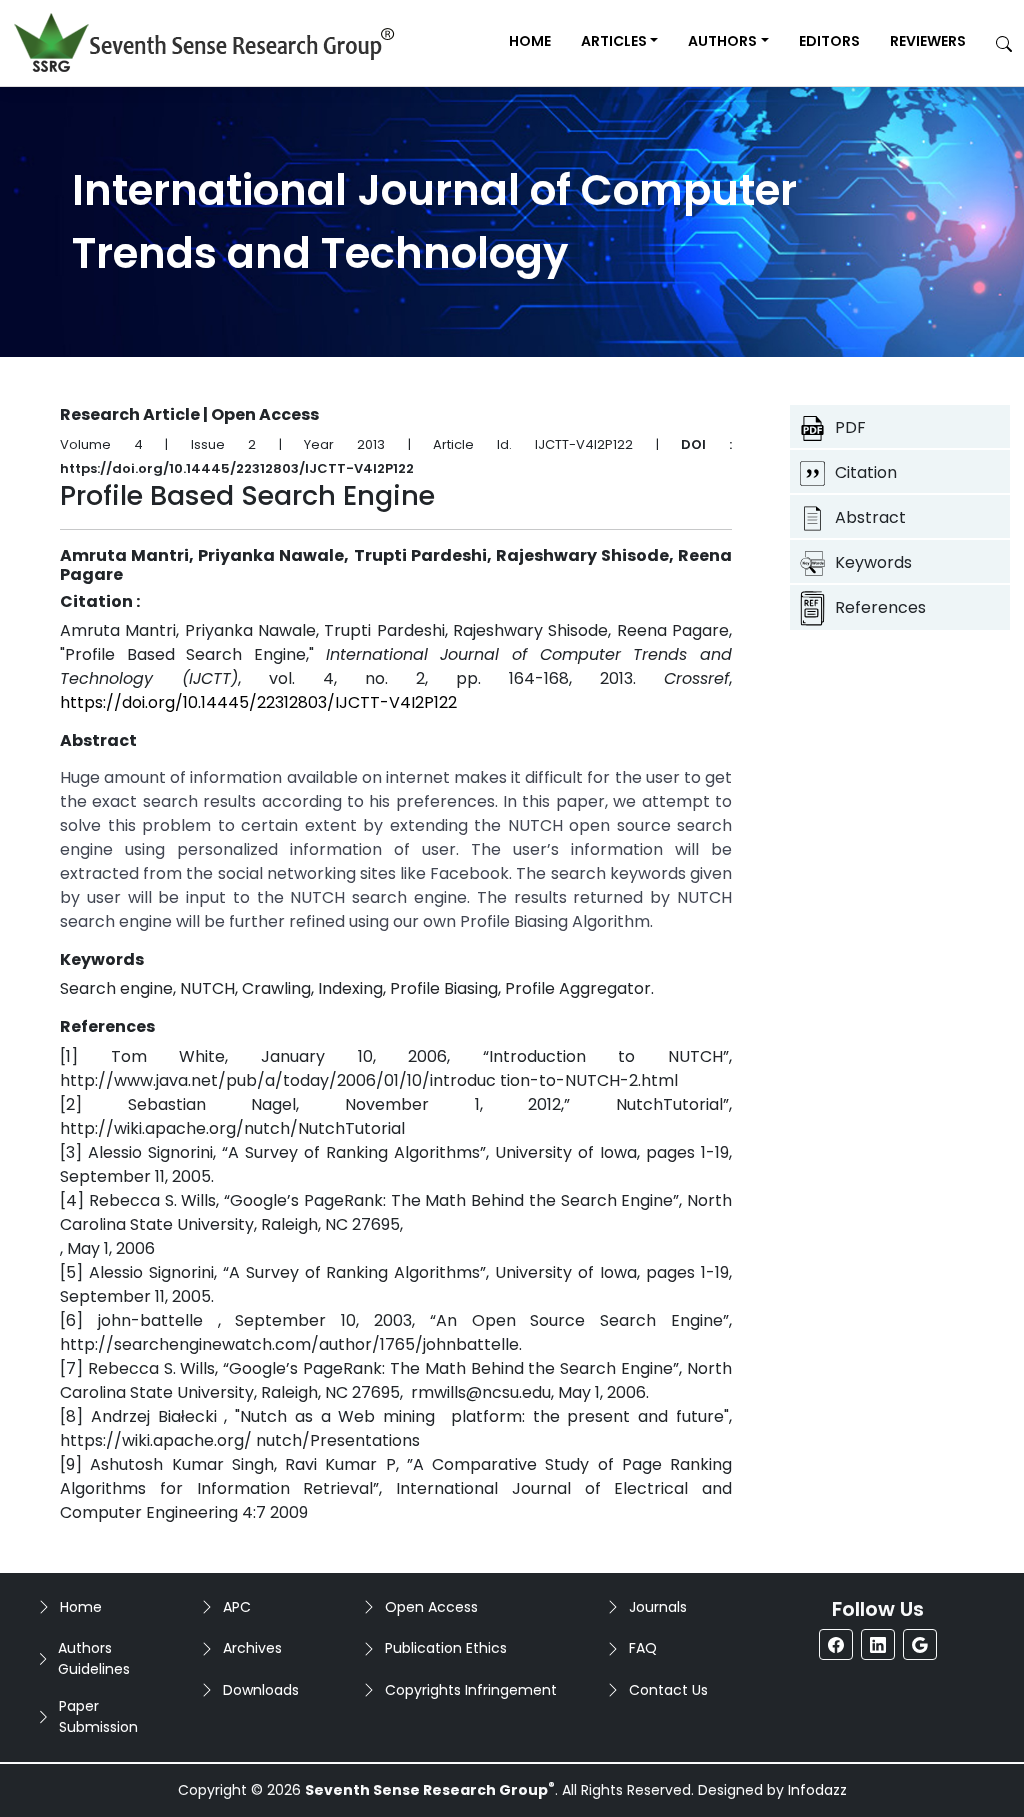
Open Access (431, 1607)
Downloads (261, 1690)
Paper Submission (98, 1716)
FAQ (643, 1648)
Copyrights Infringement (471, 1690)
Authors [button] (722, 41)
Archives (252, 1648)
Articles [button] (614, 41)
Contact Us (668, 1690)
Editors (829, 41)
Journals (658, 1607)
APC (237, 1607)
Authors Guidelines (94, 1658)
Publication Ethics (446, 1648)
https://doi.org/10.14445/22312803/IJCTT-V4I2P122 (258, 702)
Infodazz (817, 1790)
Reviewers (928, 41)
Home (530, 41)
